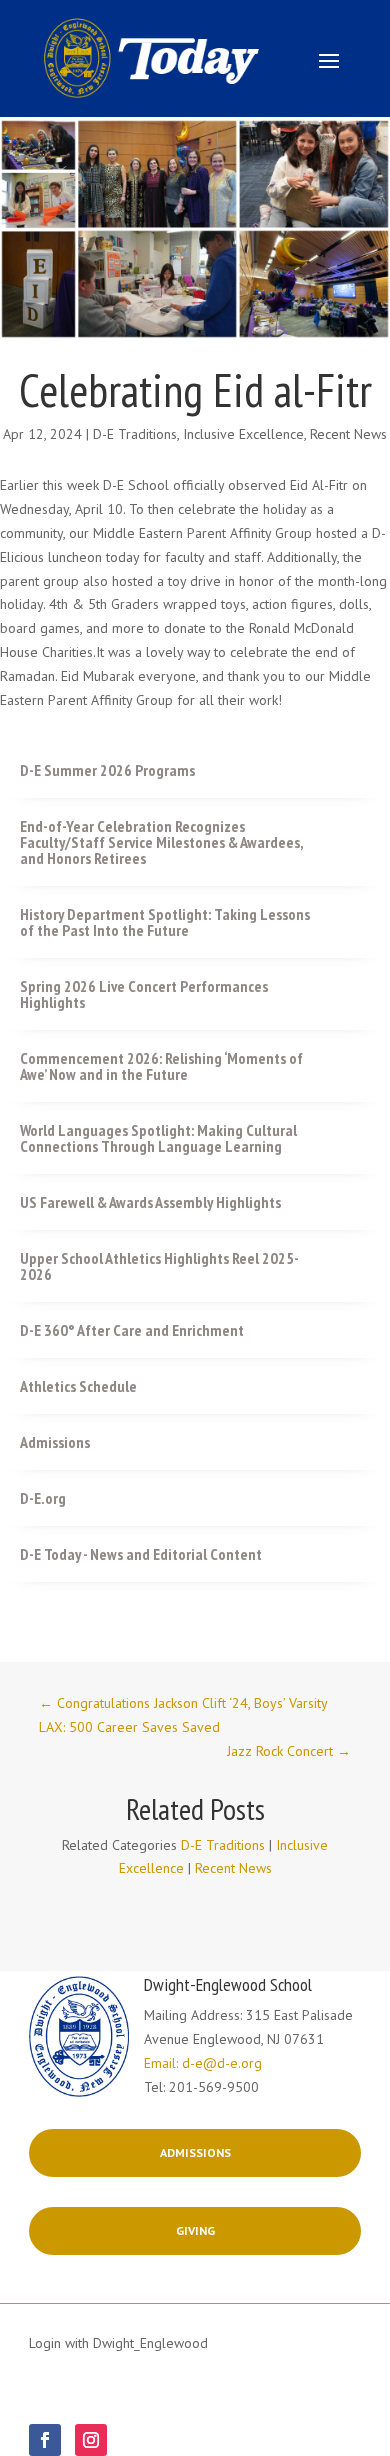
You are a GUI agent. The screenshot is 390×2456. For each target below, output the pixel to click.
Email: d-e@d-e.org (203, 2063)
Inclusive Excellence (243, 434)
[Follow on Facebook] (45, 2440)
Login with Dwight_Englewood (118, 2343)
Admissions (195, 2152)
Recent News (348, 434)
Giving (195, 2230)
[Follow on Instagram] (91, 2440)
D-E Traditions (135, 434)
